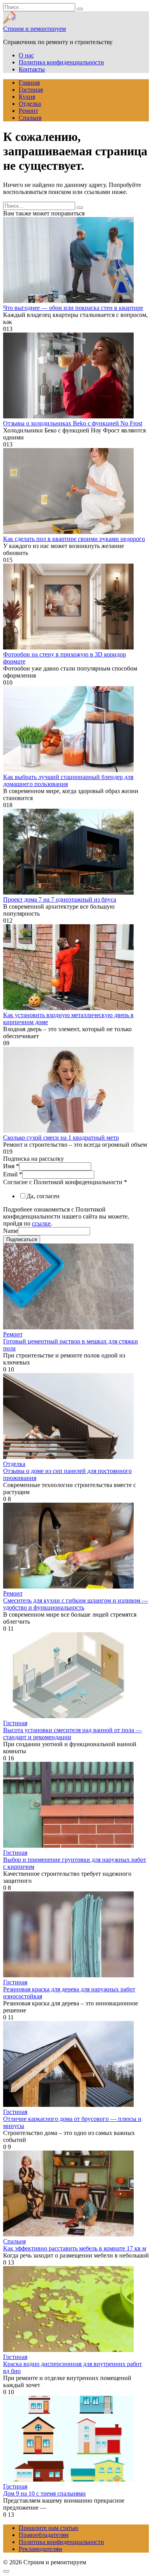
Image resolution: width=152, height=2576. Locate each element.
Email (13, 1174)
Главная (29, 83)
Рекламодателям (40, 2549)
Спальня (30, 118)
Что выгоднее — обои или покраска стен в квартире (73, 308)
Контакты (32, 69)
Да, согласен (43, 1196)
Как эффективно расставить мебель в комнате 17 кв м (75, 2248)
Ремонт (28, 111)
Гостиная (31, 90)
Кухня (27, 97)
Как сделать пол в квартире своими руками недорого (74, 539)
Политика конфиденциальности (61, 62)
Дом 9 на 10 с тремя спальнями (44, 2493)
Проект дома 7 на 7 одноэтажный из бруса (60, 899)
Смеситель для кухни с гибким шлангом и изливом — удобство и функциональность (76, 1604)
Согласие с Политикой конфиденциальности (65, 1182)
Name (11, 1231)
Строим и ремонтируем (34, 29)
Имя (11, 1166)
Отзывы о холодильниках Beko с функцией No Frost (73, 423)
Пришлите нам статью (49, 2528)
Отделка (30, 104)
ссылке (41, 1223)
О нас (26, 55)
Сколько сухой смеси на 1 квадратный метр (61, 1138)
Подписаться (22, 1239)
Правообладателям (44, 2535)
